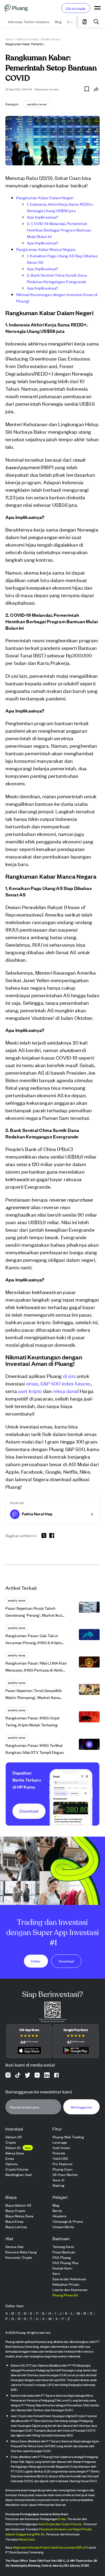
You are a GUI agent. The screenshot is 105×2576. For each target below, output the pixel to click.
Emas (62, 2519)
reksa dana (65, 1391)
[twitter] (44, 1536)
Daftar (36, 1961)
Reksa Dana (27, 2539)
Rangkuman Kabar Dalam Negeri (45, 197)
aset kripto (30, 1391)
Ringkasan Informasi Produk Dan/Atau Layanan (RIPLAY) (50, 2547)
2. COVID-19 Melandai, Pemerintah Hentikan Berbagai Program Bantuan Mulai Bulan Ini (59, 230)
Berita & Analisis (27, 39)
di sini (69, 1376)
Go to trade (76, 8)
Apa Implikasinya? (43, 217)
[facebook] (52, 1535)
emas (32, 1383)
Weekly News (50, 39)
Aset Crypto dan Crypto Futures (60, 2524)
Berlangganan (81, 2107)
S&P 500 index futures (65, 1383)
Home (9, 39)
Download (66, 1961)
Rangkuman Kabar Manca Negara (46, 249)
